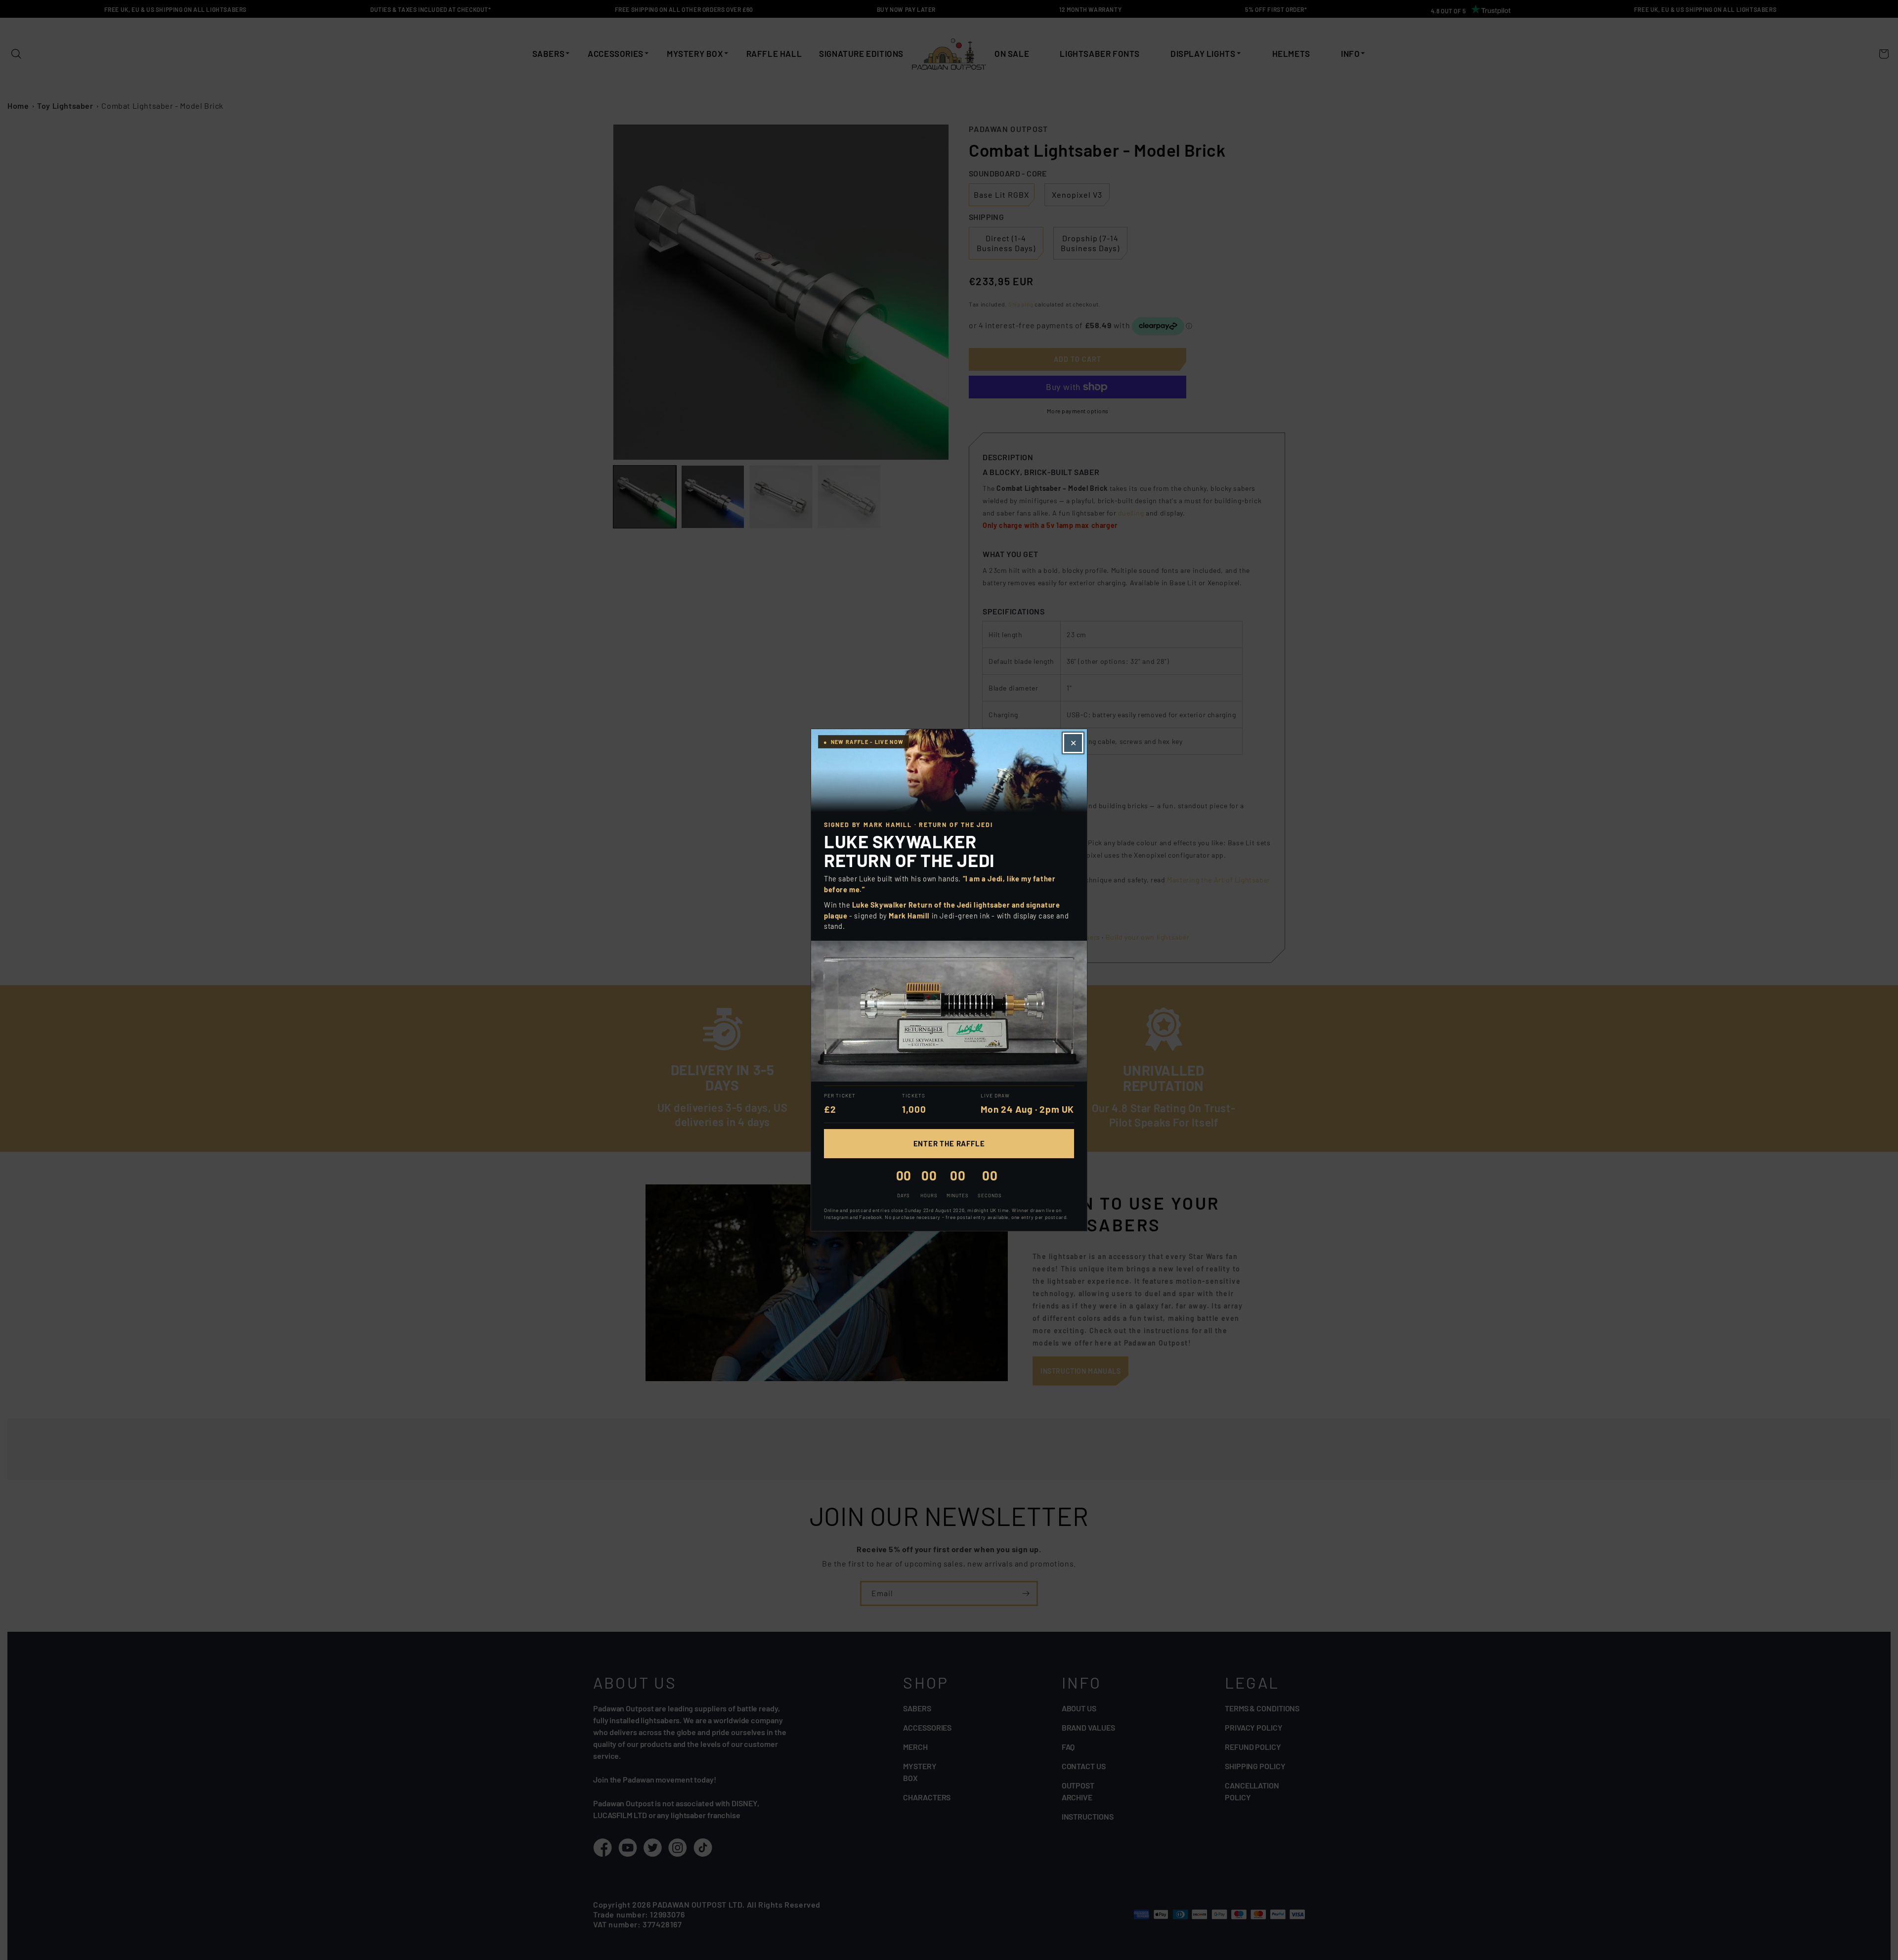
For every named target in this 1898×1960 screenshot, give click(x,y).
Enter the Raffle (949, 1143)
